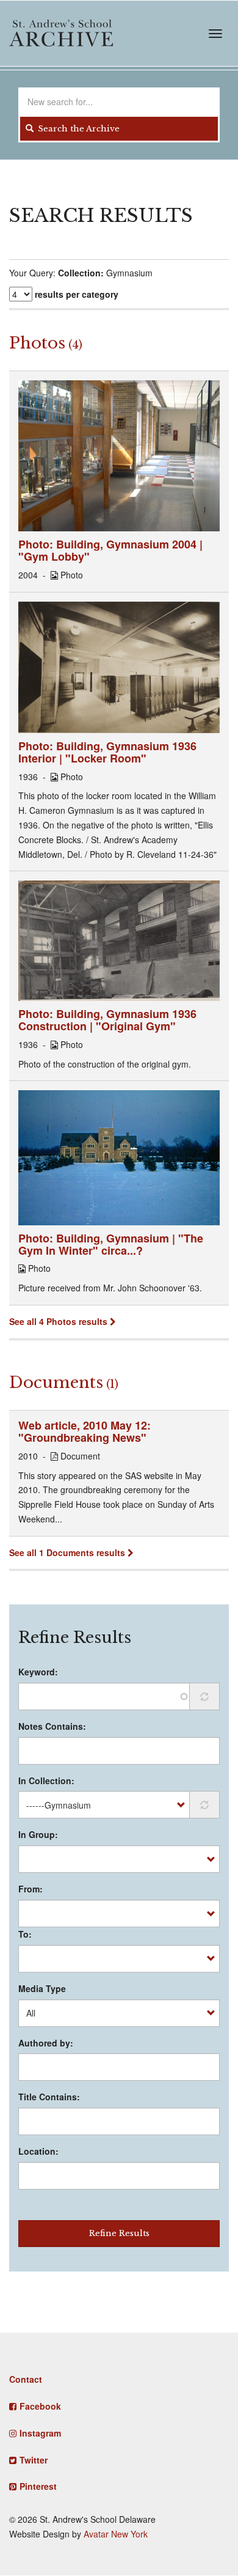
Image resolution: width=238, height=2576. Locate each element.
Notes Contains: (52, 1726)
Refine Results (119, 2233)
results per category (77, 294)
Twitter (34, 2460)
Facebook (40, 2406)
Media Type (42, 1988)
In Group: (38, 1834)
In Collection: (46, 1781)
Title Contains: (49, 2097)
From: (31, 1889)
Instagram (40, 2433)
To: (25, 1934)
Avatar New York (116, 2534)
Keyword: (38, 1672)
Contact (26, 2379)
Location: (38, 2151)
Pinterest (38, 2486)
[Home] (61, 33)
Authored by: (46, 2043)
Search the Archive (78, 129)
